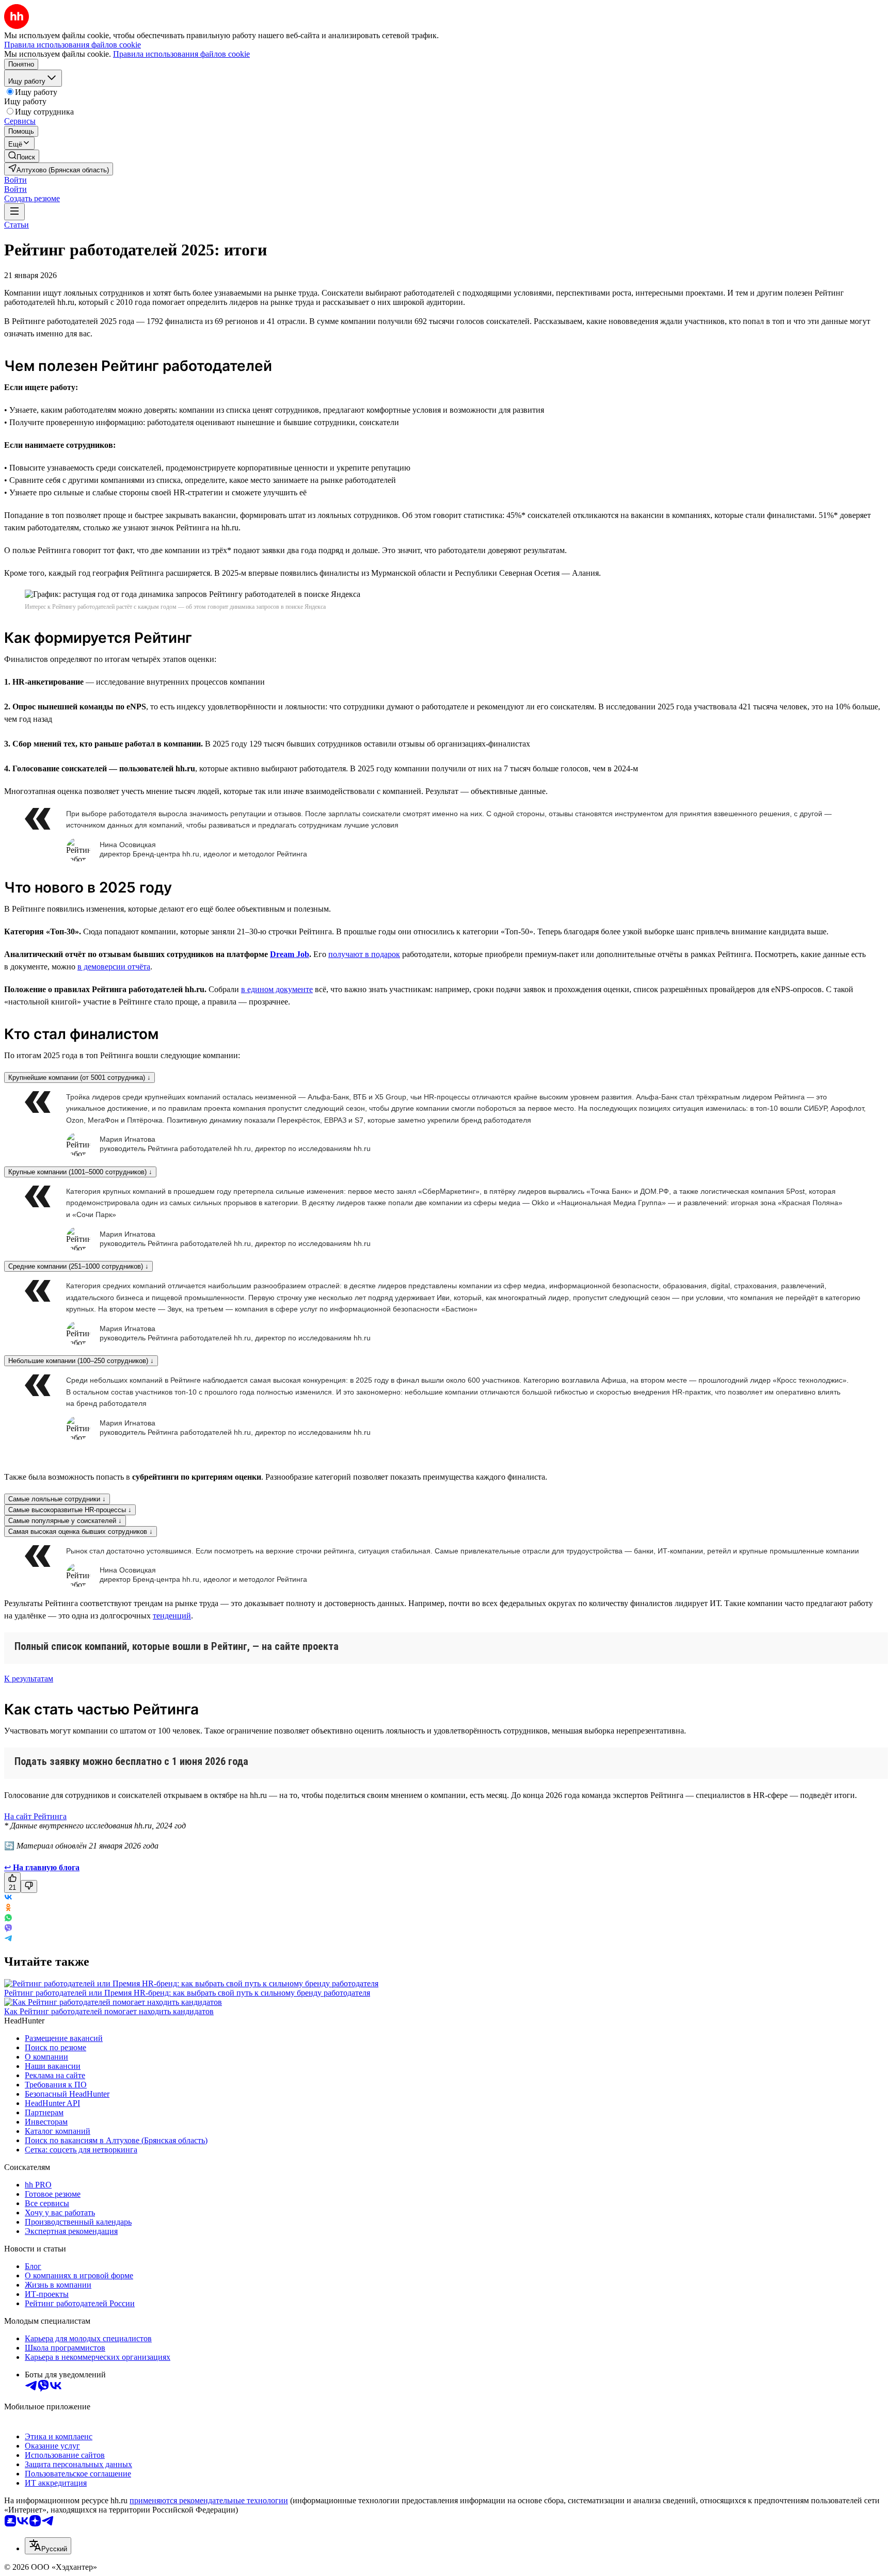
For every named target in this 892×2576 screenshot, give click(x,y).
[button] (15, 180)
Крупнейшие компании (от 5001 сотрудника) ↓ (79, 1078)
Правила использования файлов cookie (181, 54)
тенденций (172, 1616)
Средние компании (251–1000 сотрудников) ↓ (78, 1266)
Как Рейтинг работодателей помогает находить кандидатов (109, 2011)
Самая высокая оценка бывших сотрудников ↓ (81, 1532)
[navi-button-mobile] (14, 212)
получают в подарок (364, 954)
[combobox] (48, 2546)
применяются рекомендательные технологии (209, 2500)
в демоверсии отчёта (114, 967)
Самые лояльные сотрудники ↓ (57, 1499)
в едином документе (277, 989)
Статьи (17, 225)
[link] (22, 156)
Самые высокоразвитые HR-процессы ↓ (70, 1510)
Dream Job (290, 954)
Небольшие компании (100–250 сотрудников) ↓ (81, 1361)
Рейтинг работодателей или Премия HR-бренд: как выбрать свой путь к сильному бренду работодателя (187, 1993)
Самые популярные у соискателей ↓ (65, 1521)
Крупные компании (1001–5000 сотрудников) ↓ (80, 1172)
